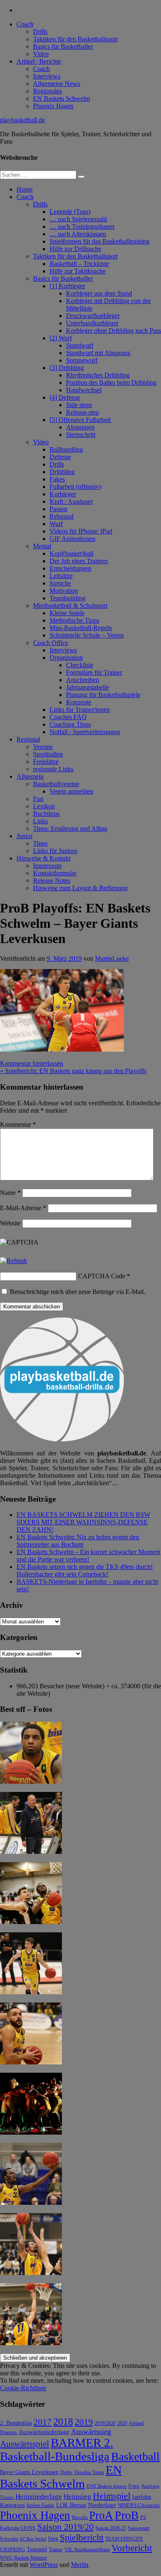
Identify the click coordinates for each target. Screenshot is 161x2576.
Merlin (80, 2565)
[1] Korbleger (67, 286)
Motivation (64, 591)
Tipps (40, 843)
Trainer (56, 2550)
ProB (127, 2515)
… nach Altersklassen (78, 234)
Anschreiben (83, 680)
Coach (25, 24)
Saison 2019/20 (65, 2527)
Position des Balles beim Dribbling (111, 383)
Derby (66, 2473)
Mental (42, 546)
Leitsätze (61, 576)
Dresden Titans (89, 2473)
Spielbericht (82, 2537)
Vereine (43, 747)
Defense (60, 457)
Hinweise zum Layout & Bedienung (80, 888)
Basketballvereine (56, 784)
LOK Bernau (71, 2505)
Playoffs (80, 2518)
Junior (25, 836)
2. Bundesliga (16, 2423)
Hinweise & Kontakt (44, 858)
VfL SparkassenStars (87, 2549)
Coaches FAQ (68, 717)
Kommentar (18, 1124)
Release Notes (52, 880)
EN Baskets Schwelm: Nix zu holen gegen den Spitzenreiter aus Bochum (78, 1541)
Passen (58, 509)
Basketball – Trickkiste (79, 264)
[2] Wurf (61, 338)
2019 (84, 2422)
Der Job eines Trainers (79, 561)
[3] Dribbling (67, 368)
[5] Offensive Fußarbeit (80, 420)
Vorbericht (132, 2548)
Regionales (47, 91)
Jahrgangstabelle (88, 687)
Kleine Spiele (67, 613)
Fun (38, 799)
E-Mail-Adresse (23, 1208)
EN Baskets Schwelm (62, 98)
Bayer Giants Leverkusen (29, 2472)
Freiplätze (46, 762)
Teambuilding (67, 598)
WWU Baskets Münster (24, 2558)
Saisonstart (139, 2528)
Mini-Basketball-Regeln (81, 628)
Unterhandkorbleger (92, 323)
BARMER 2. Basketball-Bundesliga (57, 2449)
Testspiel (37, 2549)
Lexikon (44, 806)
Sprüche (60, 583)
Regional (28, 739)
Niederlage (102, 2505)
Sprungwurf (82, 360)
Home (25, 189)
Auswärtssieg (91, 2431)
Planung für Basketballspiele (103, 695)
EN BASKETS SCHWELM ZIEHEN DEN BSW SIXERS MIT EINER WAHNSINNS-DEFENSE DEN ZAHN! (83, 1522)
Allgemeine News (57, 84)
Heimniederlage (39, 2497)
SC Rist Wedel (33, 2539)
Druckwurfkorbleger (93, 316)
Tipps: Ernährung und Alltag (70, 828)
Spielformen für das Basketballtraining (99, 241)
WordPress (44, 2565)
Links (40, 821)
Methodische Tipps (74, 620)
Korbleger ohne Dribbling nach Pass (114, 331)
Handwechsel (84, 390)
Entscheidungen (70, 568)
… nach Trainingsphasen (82, 226)
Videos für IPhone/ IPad (81, 531)
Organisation (66, 658)
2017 (43, 2422)
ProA (101, 2515)
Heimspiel (112, 2496)
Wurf (56, 524)
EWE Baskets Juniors (107, 2486)
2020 (122, 2423)
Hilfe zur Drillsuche (75, 249)
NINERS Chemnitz (139, 2505)
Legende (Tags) (70, 212)
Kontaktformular (55, 873)
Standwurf (80, 345)
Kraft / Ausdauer (71, 501)
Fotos (134, 2486)
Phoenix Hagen (53, 106)
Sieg (53, 2539)
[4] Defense (65, 397)
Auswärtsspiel (25, 2444)
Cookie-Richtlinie (23, 2388)
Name (10, 1193)
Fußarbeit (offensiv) (75, 487)
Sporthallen (48, 754)
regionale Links (53, 769)
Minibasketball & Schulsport (70, 605)
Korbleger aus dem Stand (99, 293)
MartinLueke (112, 959)
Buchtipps (46, 814)
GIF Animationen (72, 539)
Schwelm (9, 2539)
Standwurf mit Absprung (98, 353)
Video (41, 54)
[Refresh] (13, 1261)
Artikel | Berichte (39, 61)
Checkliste (80, 665)
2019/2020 (105, 2423)
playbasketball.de (22, 120)
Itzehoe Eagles (40, 2506)
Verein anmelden (71, 791)
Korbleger (63, 494)
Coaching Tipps (70, 724)
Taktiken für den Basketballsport (75, 39)
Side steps (79, 405)
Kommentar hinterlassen (32, 1063)
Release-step (82, 412)
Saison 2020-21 (111, 2528)
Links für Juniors (55, 851)
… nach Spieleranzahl (78, 219)
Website (10, 1223)
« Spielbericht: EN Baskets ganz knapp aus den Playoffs (73, 1071)
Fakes (57, 479)
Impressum (47, 866)
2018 (63, 2422)
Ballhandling (66, 449)
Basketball (135, 2456)
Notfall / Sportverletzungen (85, 732)
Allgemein (30, 776)
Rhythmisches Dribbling (98, 375)
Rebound (62, 516)
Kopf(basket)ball (71, 553)
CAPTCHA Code (102, 1276)
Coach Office (51, 643)
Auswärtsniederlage (44, 2432)
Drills (40, 32)
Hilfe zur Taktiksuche (78, 271)
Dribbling (62, 472)
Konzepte (79, 702)
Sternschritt (81, 435)
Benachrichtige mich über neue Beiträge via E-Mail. (78, 1292)
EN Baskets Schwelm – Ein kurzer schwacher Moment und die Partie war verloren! (88, 1556)
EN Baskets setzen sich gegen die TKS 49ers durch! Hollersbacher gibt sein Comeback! (85, 1570)
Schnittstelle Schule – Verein (87, 635)
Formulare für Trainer (94, 672)
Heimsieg (77, 2497)
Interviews (47, 76)
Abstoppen (80, 427)
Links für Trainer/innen (80, 710)
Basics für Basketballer (63, 46)
